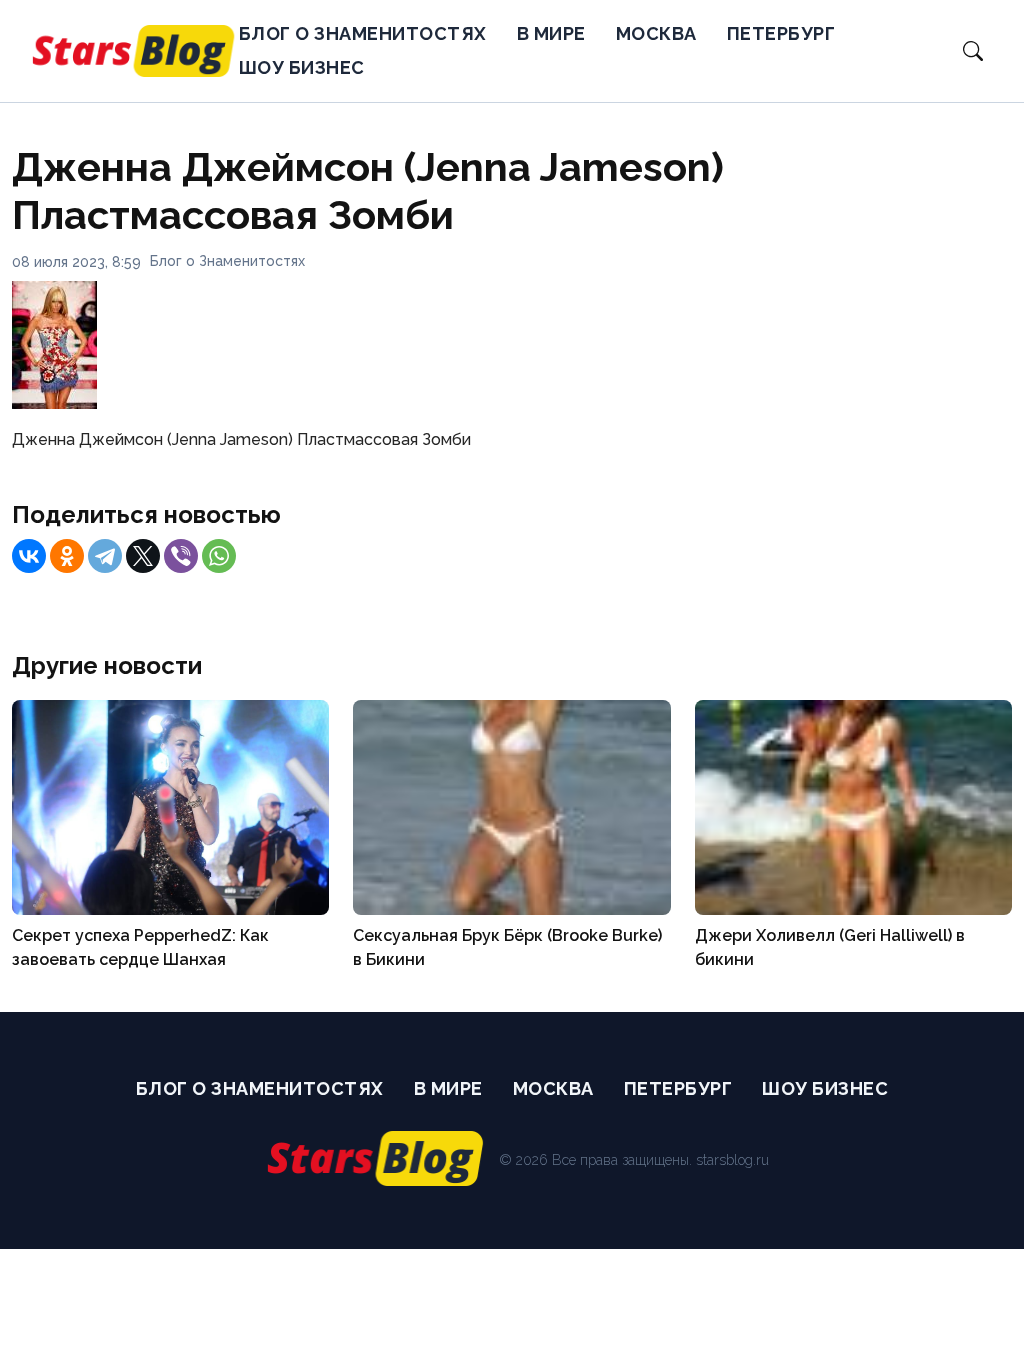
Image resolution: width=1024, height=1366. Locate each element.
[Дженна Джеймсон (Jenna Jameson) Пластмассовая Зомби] (54, 403)
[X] (143, 556)
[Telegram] (105, 556)
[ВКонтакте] (29, 556)
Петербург (781, 33)
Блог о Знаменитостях (363, 33)
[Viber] (181, 556)
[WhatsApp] (219, 556)
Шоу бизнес (302, 67)
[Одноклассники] (67, 556)
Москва (656, 33)
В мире (551, 33)
